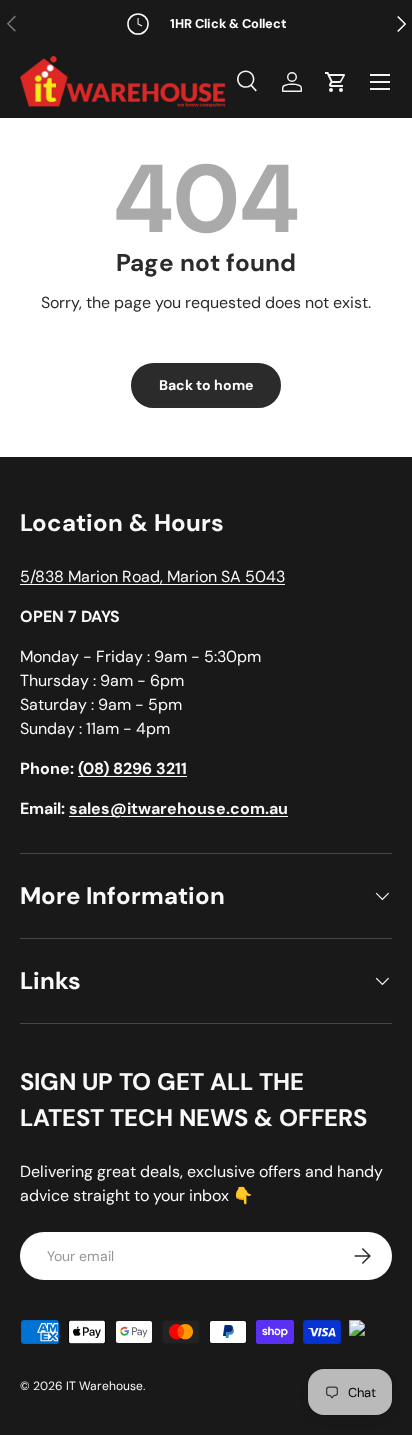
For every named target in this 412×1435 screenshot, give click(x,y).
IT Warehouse (104, 1386)
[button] (336, 82)
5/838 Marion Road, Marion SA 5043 (152, 576)
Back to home (206, 385)
